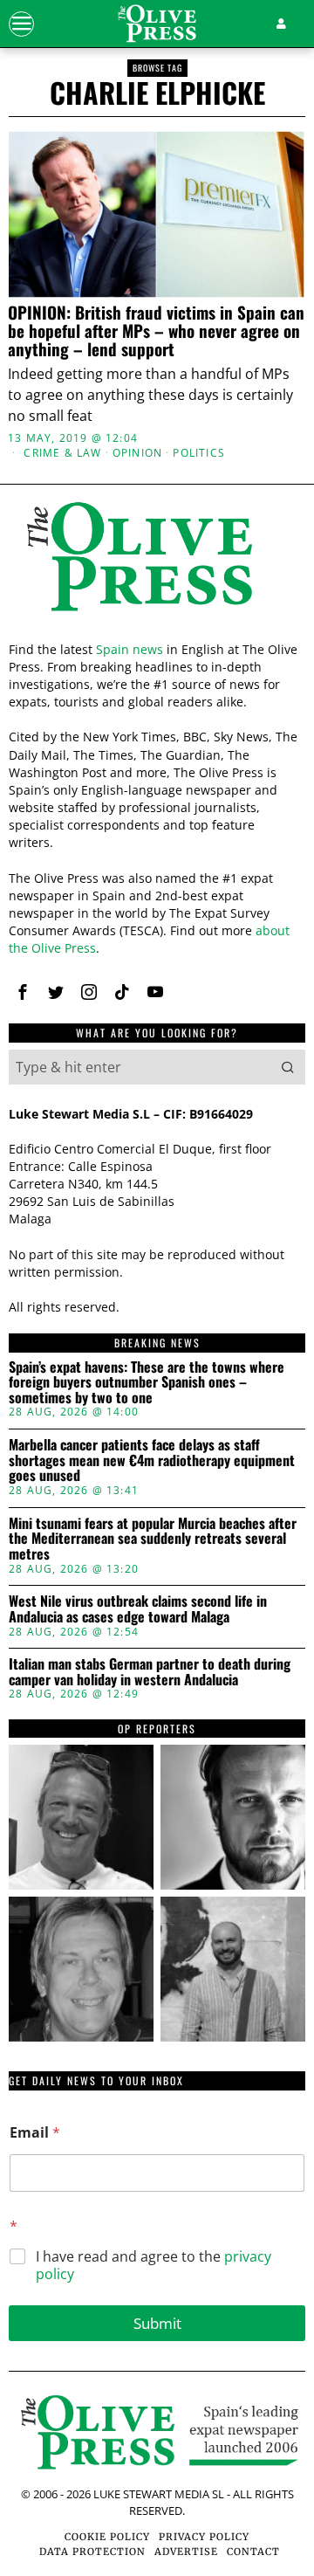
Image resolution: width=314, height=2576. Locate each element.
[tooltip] (23, 992)
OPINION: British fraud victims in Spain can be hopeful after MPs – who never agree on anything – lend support (156, 331)
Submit (157, 2323)
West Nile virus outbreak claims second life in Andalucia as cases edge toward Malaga (138, 1609)
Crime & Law (62, 453)
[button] (288, 1067)
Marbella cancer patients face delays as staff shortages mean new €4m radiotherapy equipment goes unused (152, 1460)
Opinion (137, 453)
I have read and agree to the (154, 2266)
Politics (199, 453)
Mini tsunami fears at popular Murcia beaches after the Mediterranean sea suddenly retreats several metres (153, 1539)
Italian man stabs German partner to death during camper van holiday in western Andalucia (150, 1672)
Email (35, 2133)
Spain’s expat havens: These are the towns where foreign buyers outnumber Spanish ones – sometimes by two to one (147, 1383)
